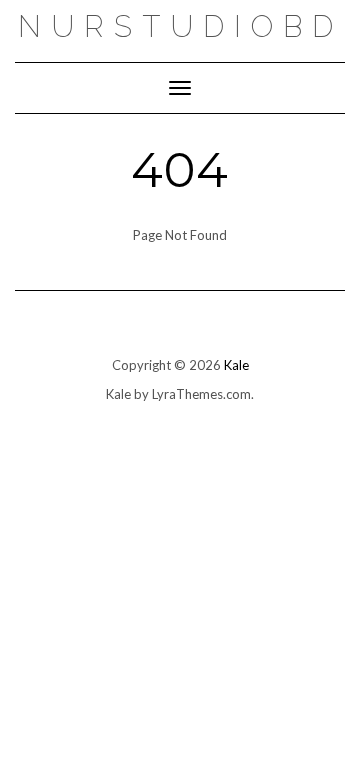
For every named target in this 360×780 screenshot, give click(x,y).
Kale (236, 365)
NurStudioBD (180, 26)
